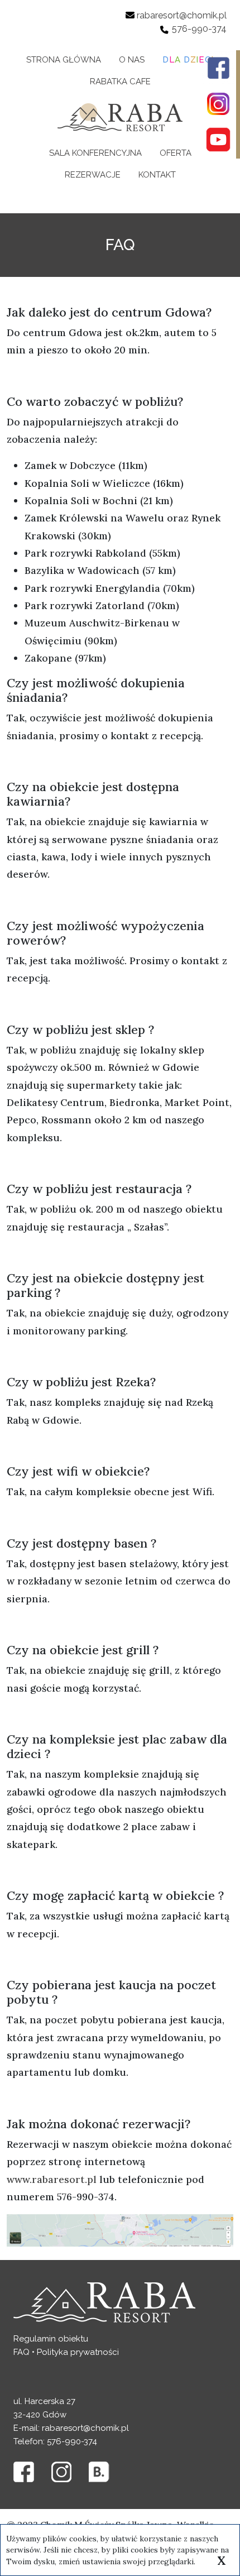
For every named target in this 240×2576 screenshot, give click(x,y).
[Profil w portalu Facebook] (218, 68)
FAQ (21, 2352)
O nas (132, 60)
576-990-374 (199, 29)
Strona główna (64, 60)
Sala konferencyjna (95, 153)
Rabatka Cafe (120, 82)
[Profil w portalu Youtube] (218, 140)
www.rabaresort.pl (52, 2179)
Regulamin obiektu (51, 2339)
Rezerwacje (93, 175)
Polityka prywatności (78, 2352)
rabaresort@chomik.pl (182, 15)
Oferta (176, 153)
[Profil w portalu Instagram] (218, 104)
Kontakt (157, 175)
